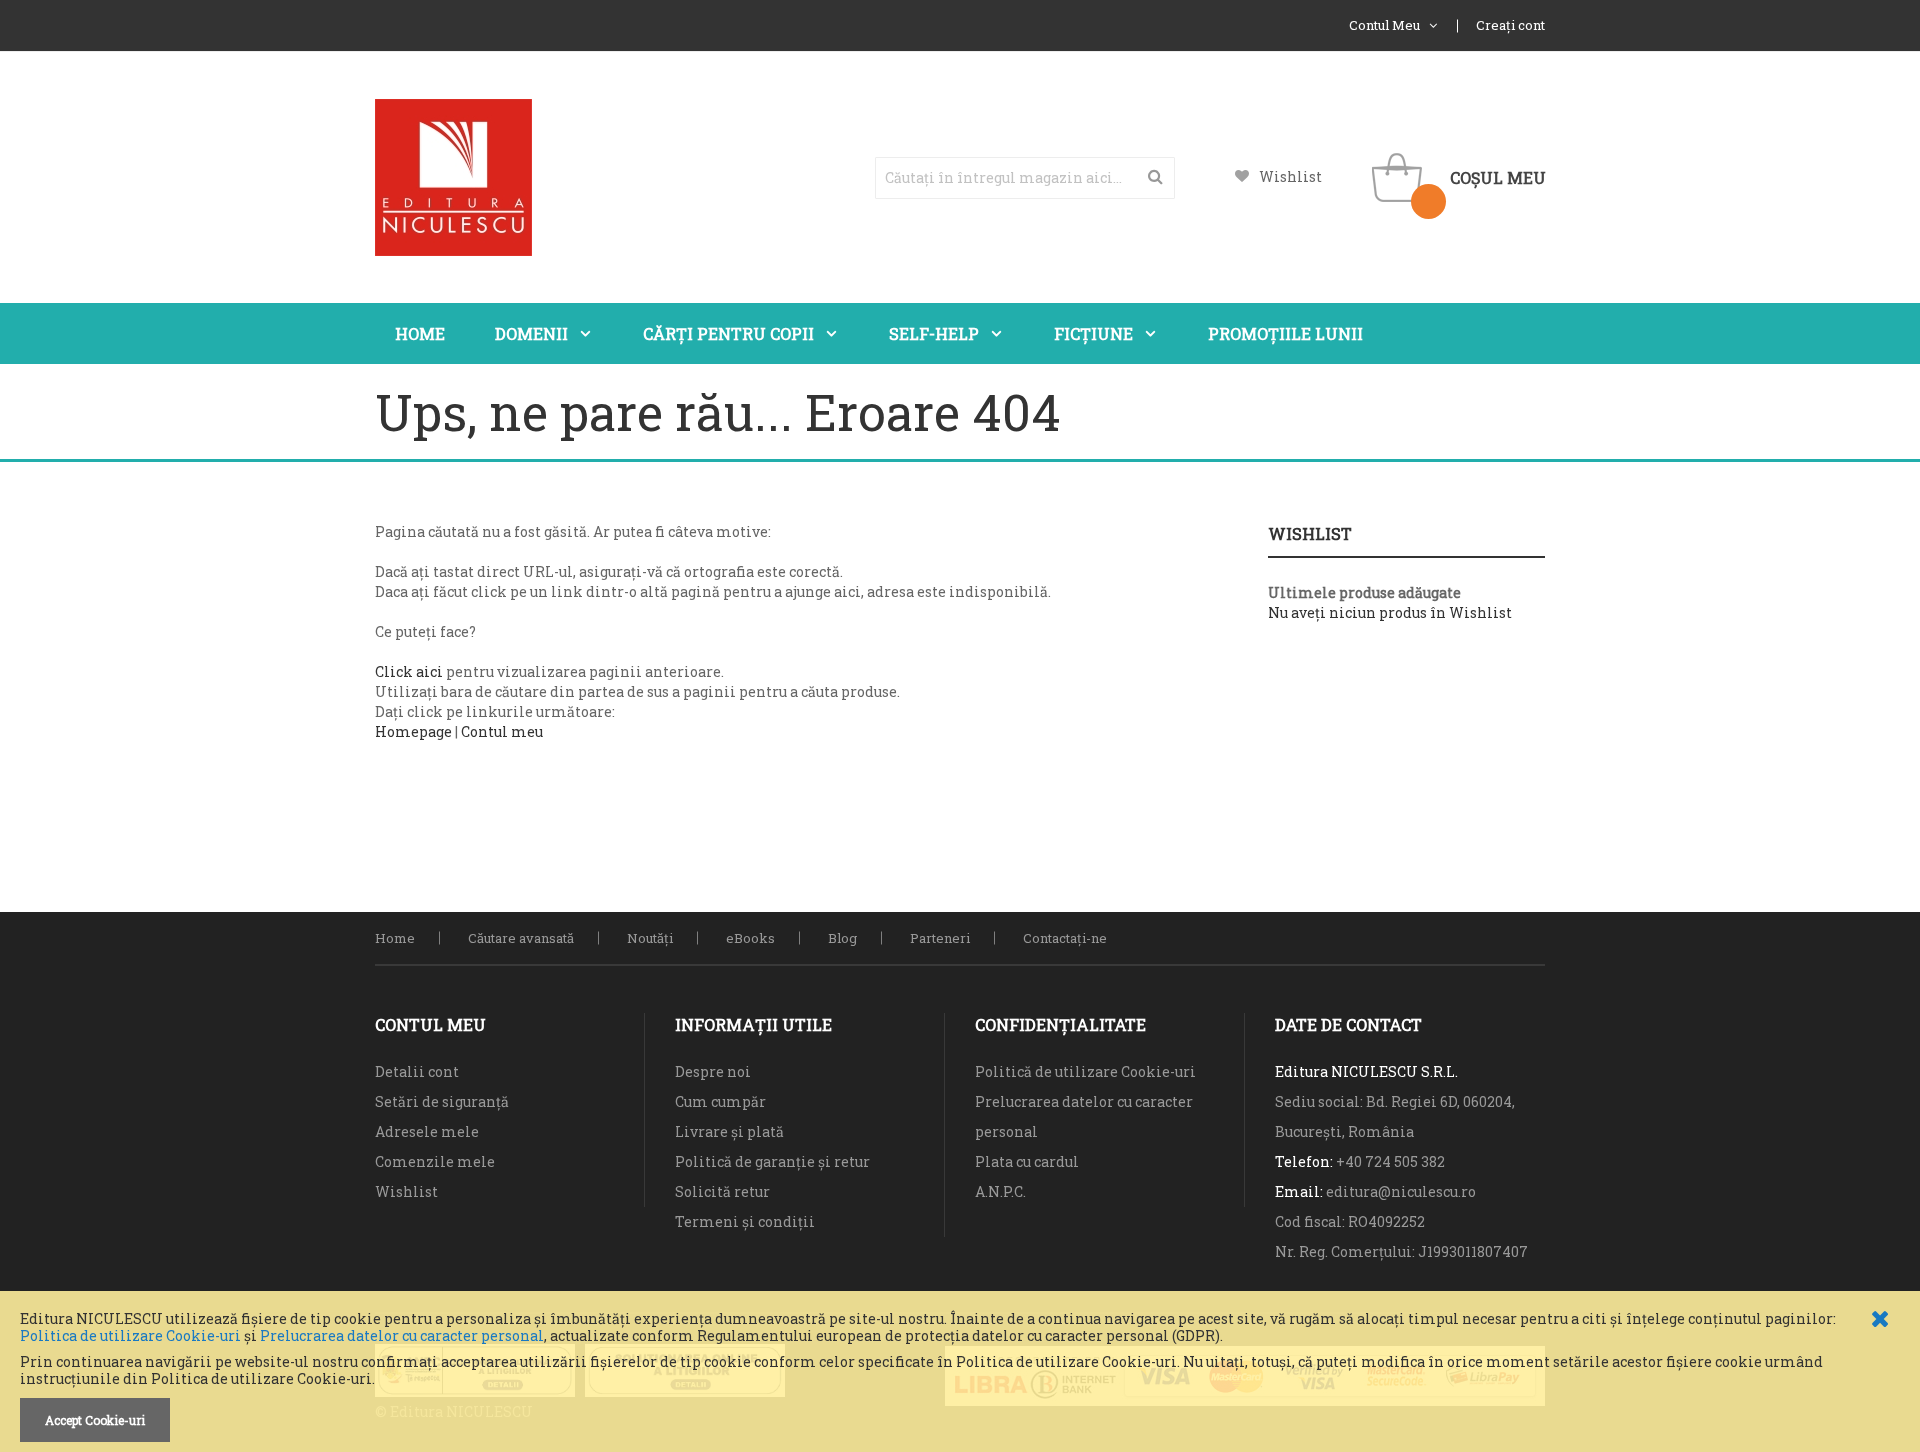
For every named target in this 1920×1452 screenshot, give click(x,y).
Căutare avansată (521, 938)
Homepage (413, 731)
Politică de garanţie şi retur (772, 1161)
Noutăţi (650, 938)
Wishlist (1290, 176)
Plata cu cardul (1027, 1161)
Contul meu (502, 731)
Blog (842, 938)
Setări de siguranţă (442, 1101)
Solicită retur (722, 1191)
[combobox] (1025, 178)
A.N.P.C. (1000, 1191)
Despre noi (713, 1071)
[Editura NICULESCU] (453, 177)
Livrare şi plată (729, 1131)
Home (395, 938)
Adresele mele (427, 1131)
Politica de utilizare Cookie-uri (130, 1335)
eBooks (750, 938)
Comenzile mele (435, 1161)
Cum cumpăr (720, 1101)
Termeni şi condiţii (745, 1221)
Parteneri (940, 938)
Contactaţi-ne (1065, 938)
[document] (960, 1376)
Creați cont (1510, 25)
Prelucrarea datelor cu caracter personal (402, 1335)
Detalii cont (417, 1071)
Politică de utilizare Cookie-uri (1085, 1071)
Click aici (409, 671)
